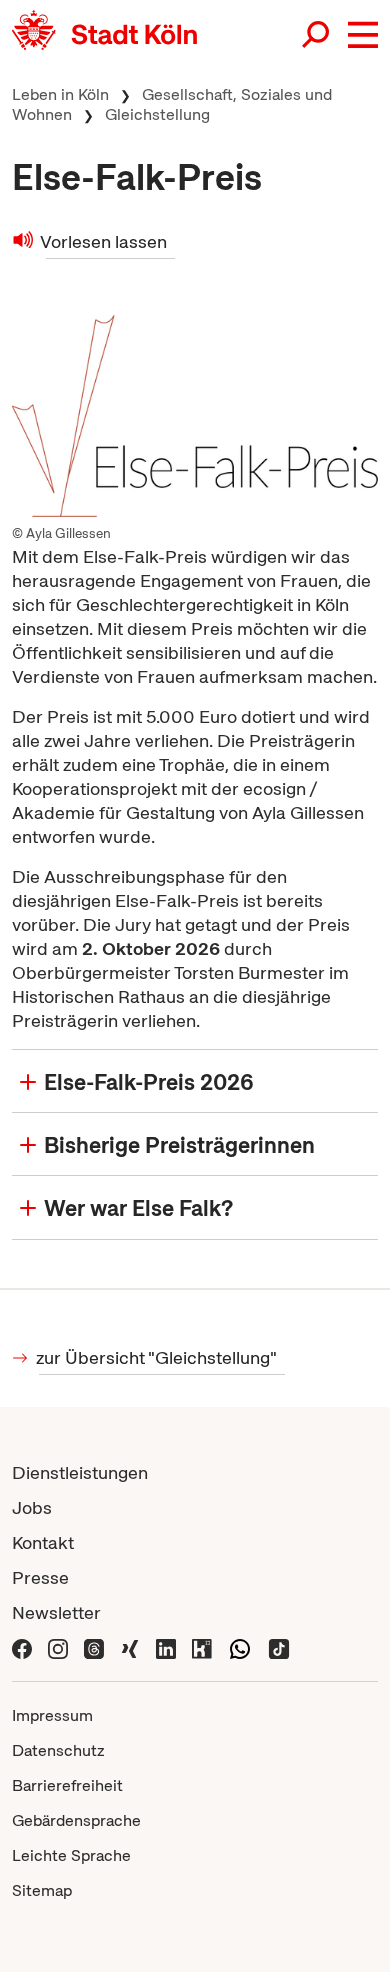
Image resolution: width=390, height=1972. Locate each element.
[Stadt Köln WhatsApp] (240, 1647)
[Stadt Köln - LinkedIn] (166, 1647)
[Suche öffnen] (317, 35)
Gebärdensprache (76, 1820)
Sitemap (42, 1890)
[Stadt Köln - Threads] (94, 1647)
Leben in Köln (60, 94)
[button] (363, 35)
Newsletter (56, 1612)
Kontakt (43, 1542)
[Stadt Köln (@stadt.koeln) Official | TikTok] (279, 1647)
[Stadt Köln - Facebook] (22, 1647)
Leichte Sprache (71, 1855)
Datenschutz (58, 1750)
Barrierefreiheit (67, 1785)
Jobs (32, 1507)
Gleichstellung (157, 114)
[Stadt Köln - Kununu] (202, 1647)
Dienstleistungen (80, 1472)
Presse (40, 1577)
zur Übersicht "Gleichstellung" (158, 1357)
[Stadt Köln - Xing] (130, 1647)
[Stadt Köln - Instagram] (58, 1647)
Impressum (52, 1715)
